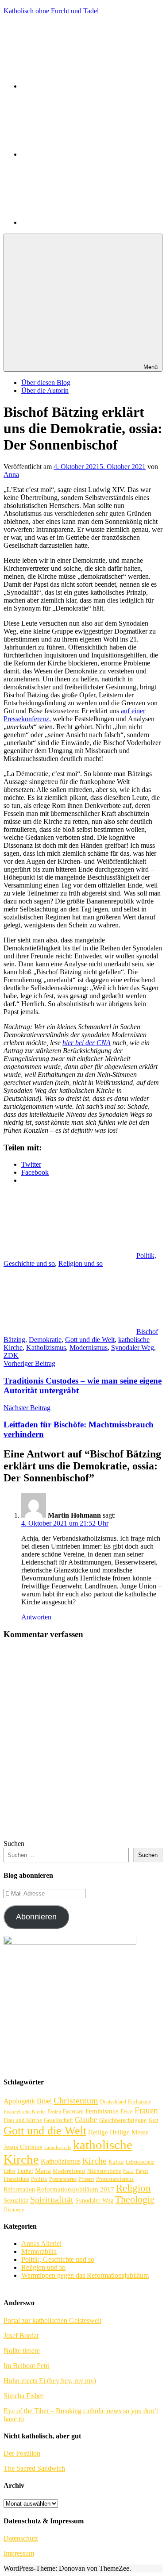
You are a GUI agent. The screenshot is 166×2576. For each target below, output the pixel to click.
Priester (86, 2179)
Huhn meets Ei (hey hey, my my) (50, 2381)
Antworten (36, 1617)
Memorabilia (39, 2251)
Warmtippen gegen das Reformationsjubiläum (85, 2275)
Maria (43, 2170)
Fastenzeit (73, 2112)
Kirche (95, 2161)
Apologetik (19, 2101)
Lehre (10, 2171)
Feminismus (102, 2111)
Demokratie (45, 1340)
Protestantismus (115, 2179)
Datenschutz (21, 2538)
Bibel (44, 2101)
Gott (153, 2120)
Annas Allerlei (41, 2243)
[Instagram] (88, 222)
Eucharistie (139, 2102)
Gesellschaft (58, 2120)
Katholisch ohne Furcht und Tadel (51, 11)
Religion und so (81, 1263)
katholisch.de (58, 2147)
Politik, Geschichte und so (58, 2259)
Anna (11, 475)
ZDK (11, 1355)
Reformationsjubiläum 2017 (75, 2189)
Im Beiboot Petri (27, 2366)
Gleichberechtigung (123, 2120)
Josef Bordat (21, 2336)
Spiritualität (52, 2199)
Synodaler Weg (133, 1348)
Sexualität (16, 2200)
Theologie (135, 2199)
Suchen (14, 1844)
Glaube (86, 2120)
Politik (39, 2179)
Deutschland (113, 2102)
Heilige (98, 2132)
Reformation (19, 2189)
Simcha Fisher (23, 2396)
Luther (25, 2171)
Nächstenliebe (104, 2171)
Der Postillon (22, 2453)
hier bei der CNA (87, 1043)
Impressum (19, 2553)
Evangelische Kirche (25, 2112)
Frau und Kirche (23, 2120)
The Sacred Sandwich (34, 2468)
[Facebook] (88, 86)
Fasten (54, 2112)
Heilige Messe (129, 2132)
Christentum (76, 2100)
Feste (127, 2111)
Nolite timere (22, 2351)
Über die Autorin (45, 390)
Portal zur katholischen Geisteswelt (52, 2320)
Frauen (146, 2110)
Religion (133, 2188)
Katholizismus (46, 1348)
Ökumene (14, 2210)
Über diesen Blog (46, 383)
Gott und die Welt (90, 1340)
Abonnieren (36, 1917)
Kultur (116, 2162)
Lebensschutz (140, 2162)
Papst (128, 2171)
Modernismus (89, 1348)
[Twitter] (88, 154)
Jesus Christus (23, 2147)
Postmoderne (63, 2179)
